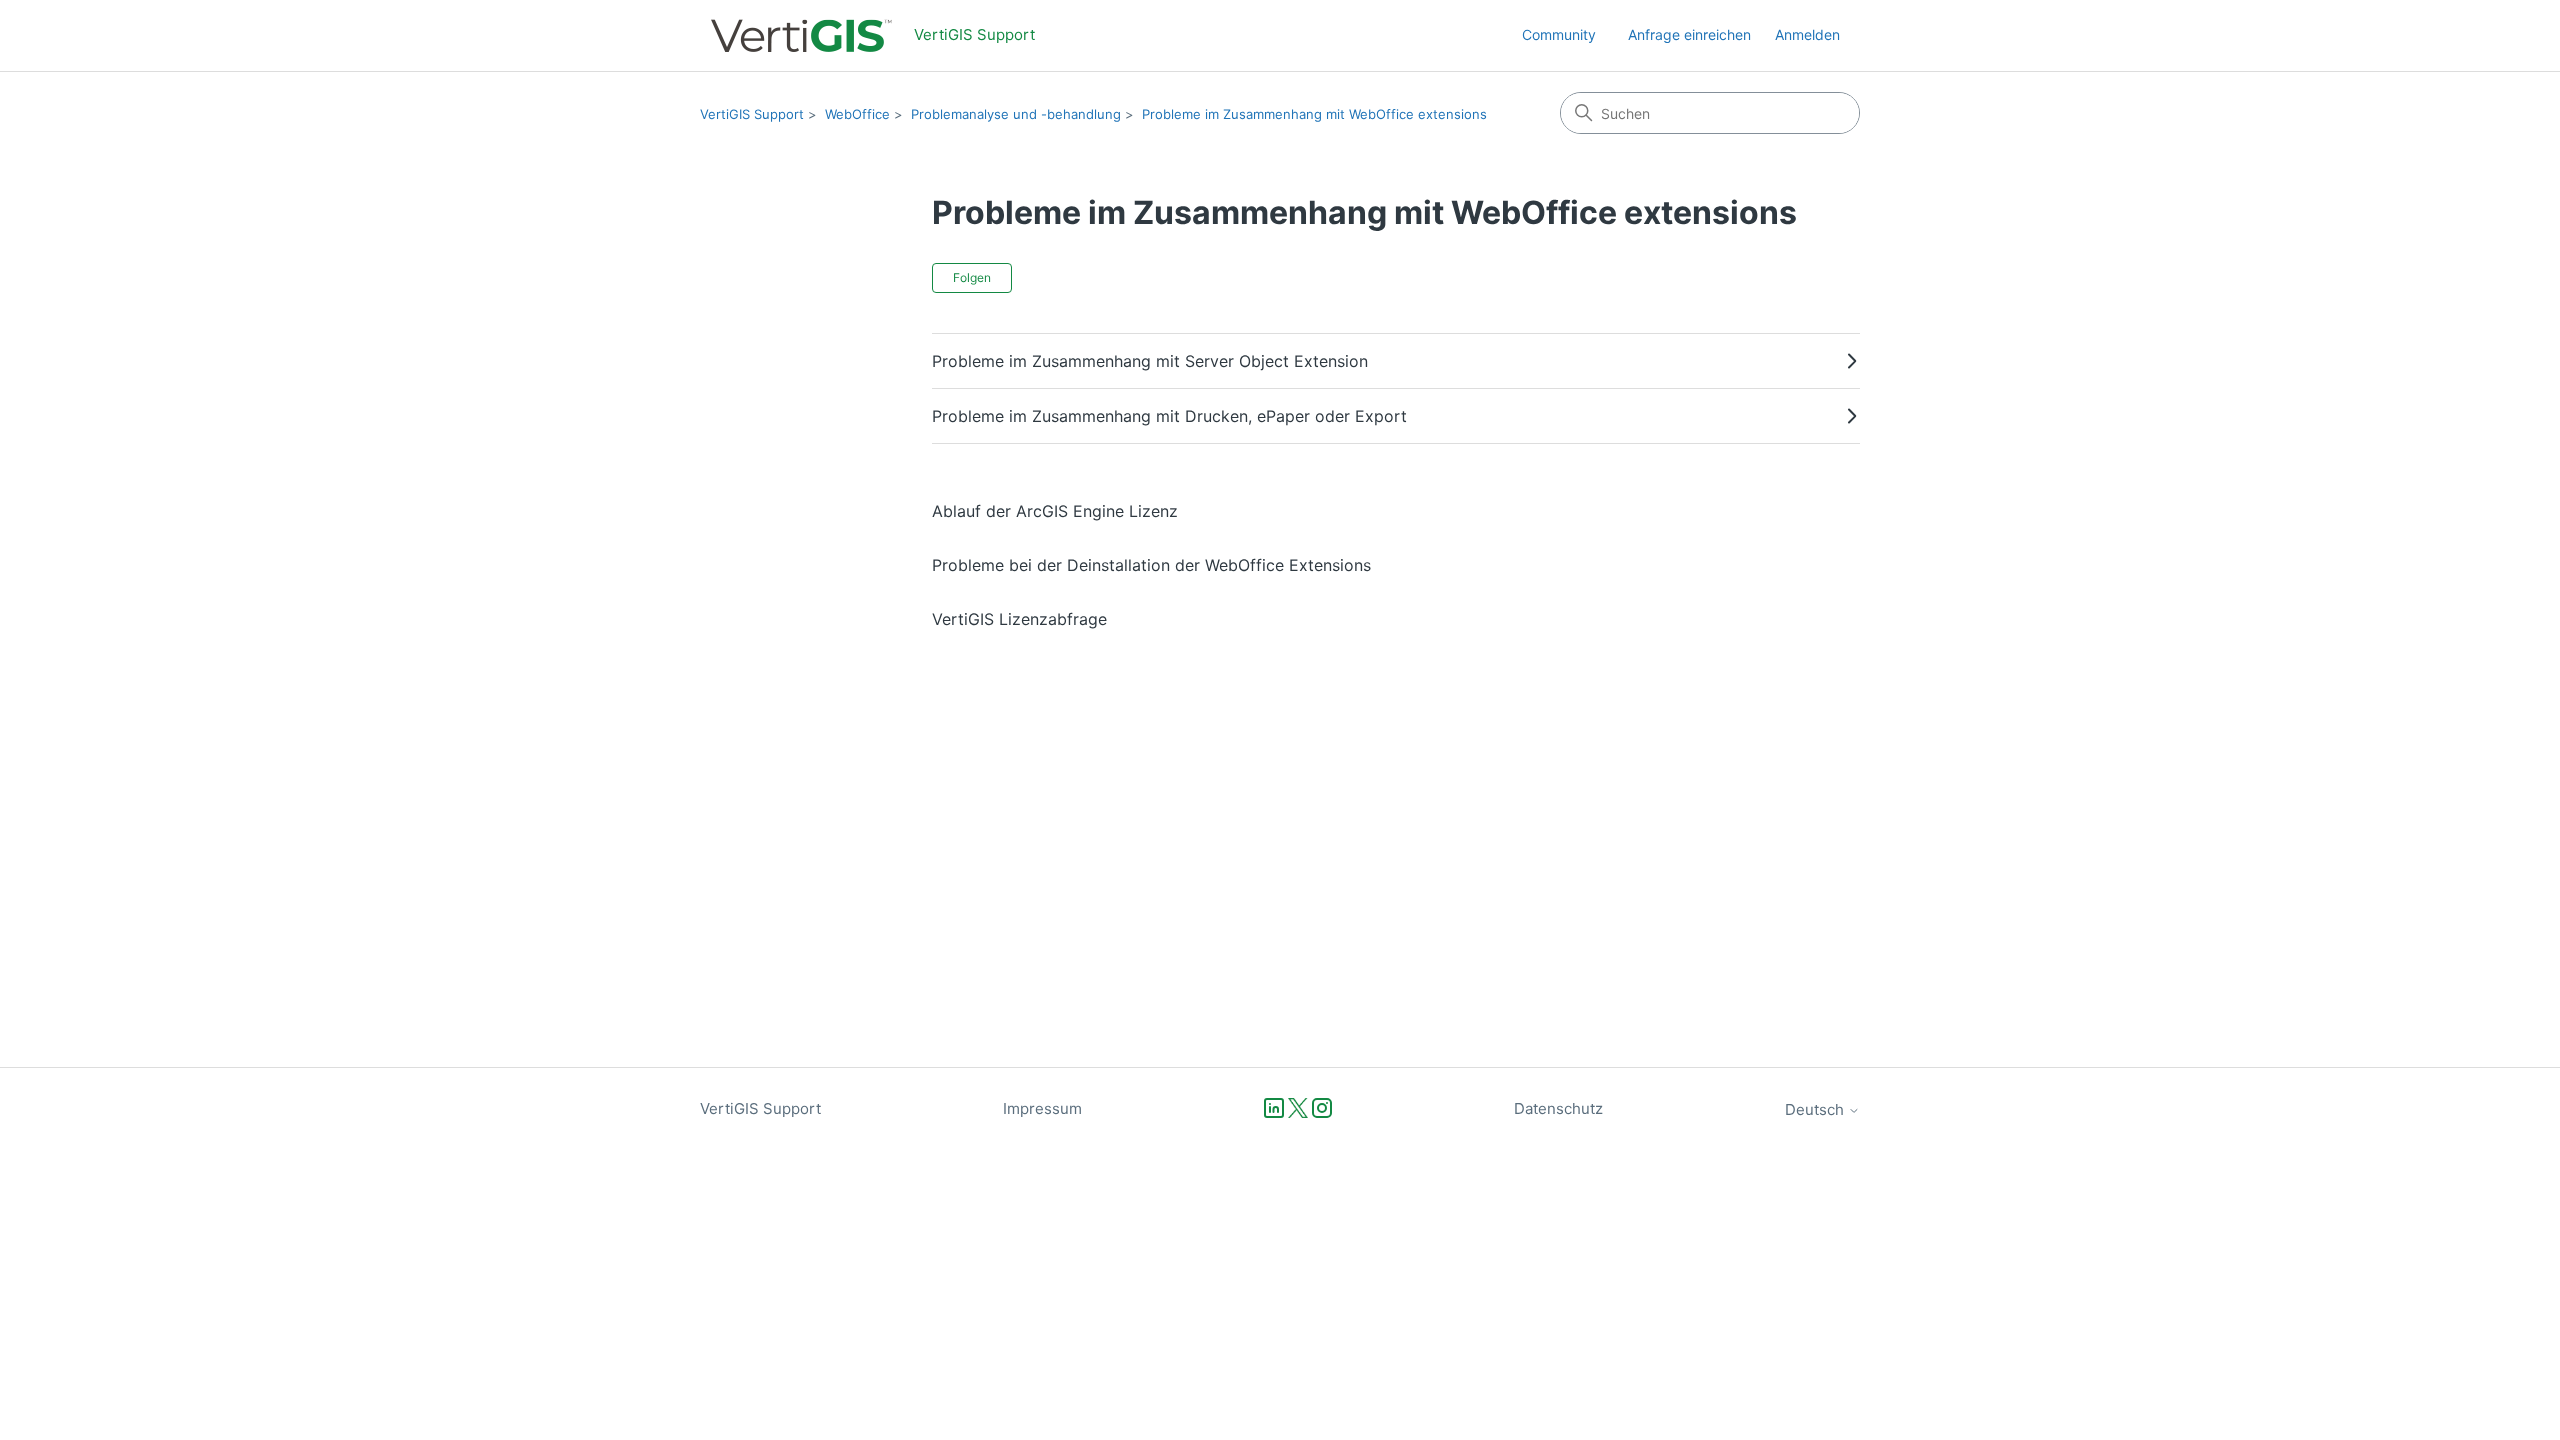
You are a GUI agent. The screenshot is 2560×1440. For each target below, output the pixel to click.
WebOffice (857, 114)
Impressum (1042, 1108)
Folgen (972, 277)
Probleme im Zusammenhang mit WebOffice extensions (1314, 114)
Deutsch (1816, 1109)
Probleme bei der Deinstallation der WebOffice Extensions (1151, 565)
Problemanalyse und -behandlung (1016, 114)
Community (1559, 34)
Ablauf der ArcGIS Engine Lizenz (1055, 511)
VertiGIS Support (752, 114)
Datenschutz (1558, 1108)
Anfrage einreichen (1689, 34)
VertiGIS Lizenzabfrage (1019, 619)
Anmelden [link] (1807, 34)
